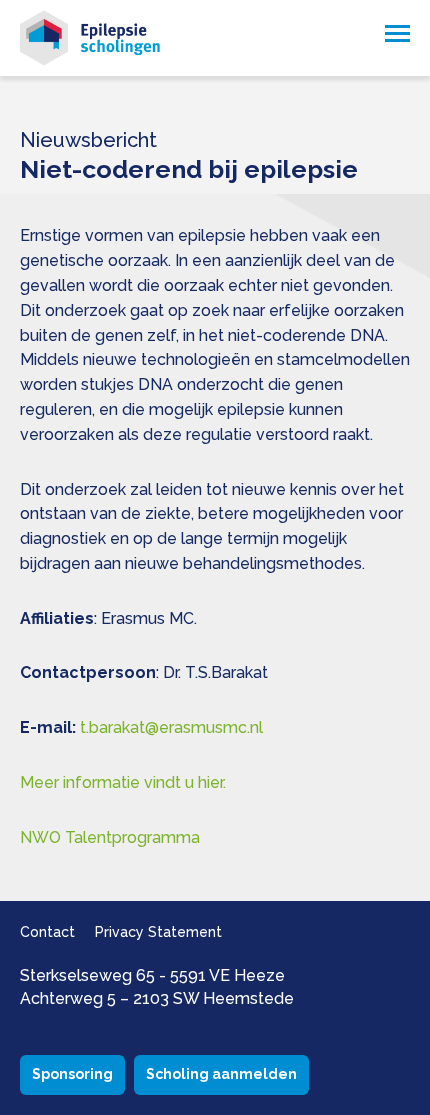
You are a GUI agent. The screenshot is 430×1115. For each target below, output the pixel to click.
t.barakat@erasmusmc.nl (171, 727)
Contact (47, 932)
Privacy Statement (158, 932)
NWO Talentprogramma (110, 837)
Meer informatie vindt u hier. (123, 782)
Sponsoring (72, 1074)
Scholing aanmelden (221, 1074)
